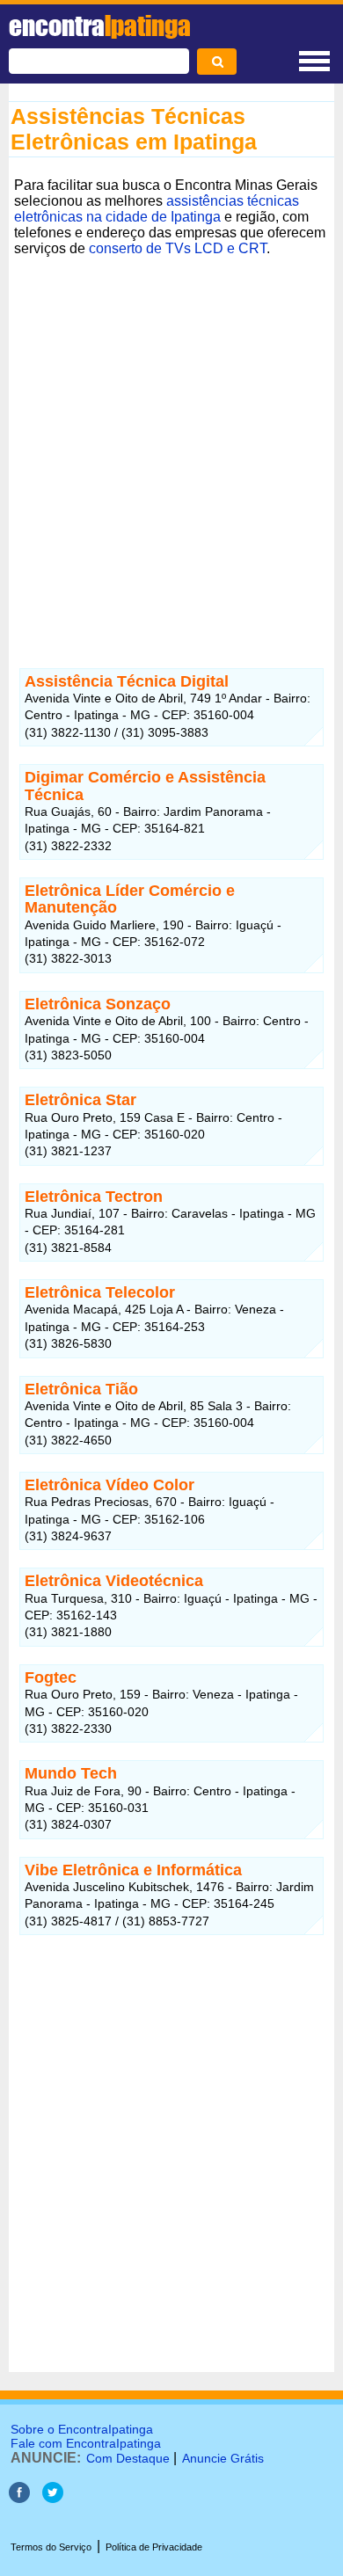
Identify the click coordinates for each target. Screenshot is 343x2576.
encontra (100, 25)
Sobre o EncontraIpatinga (82, 2429)
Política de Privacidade (154, 2547)
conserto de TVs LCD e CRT (178, 248)
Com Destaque (128, 2458)
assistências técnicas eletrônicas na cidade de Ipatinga (157, 209)
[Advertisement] (171, 449)
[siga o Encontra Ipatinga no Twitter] (53, 2498)
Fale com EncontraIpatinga (86, 2443)
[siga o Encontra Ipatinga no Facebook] (19, 2498)
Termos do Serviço (51, 2547)
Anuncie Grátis (223, 2458)
